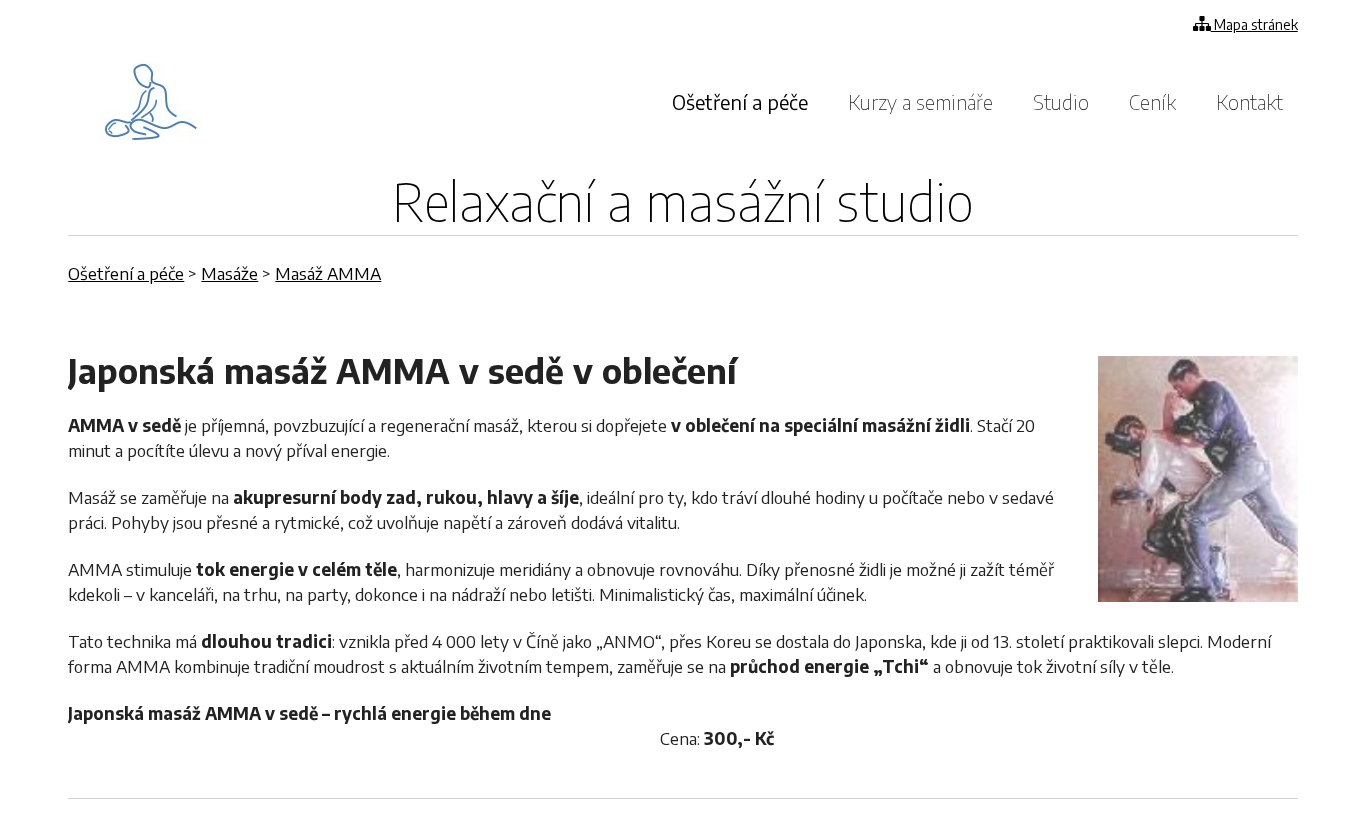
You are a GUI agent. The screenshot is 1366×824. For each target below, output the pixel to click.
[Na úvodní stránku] (152, 102)
